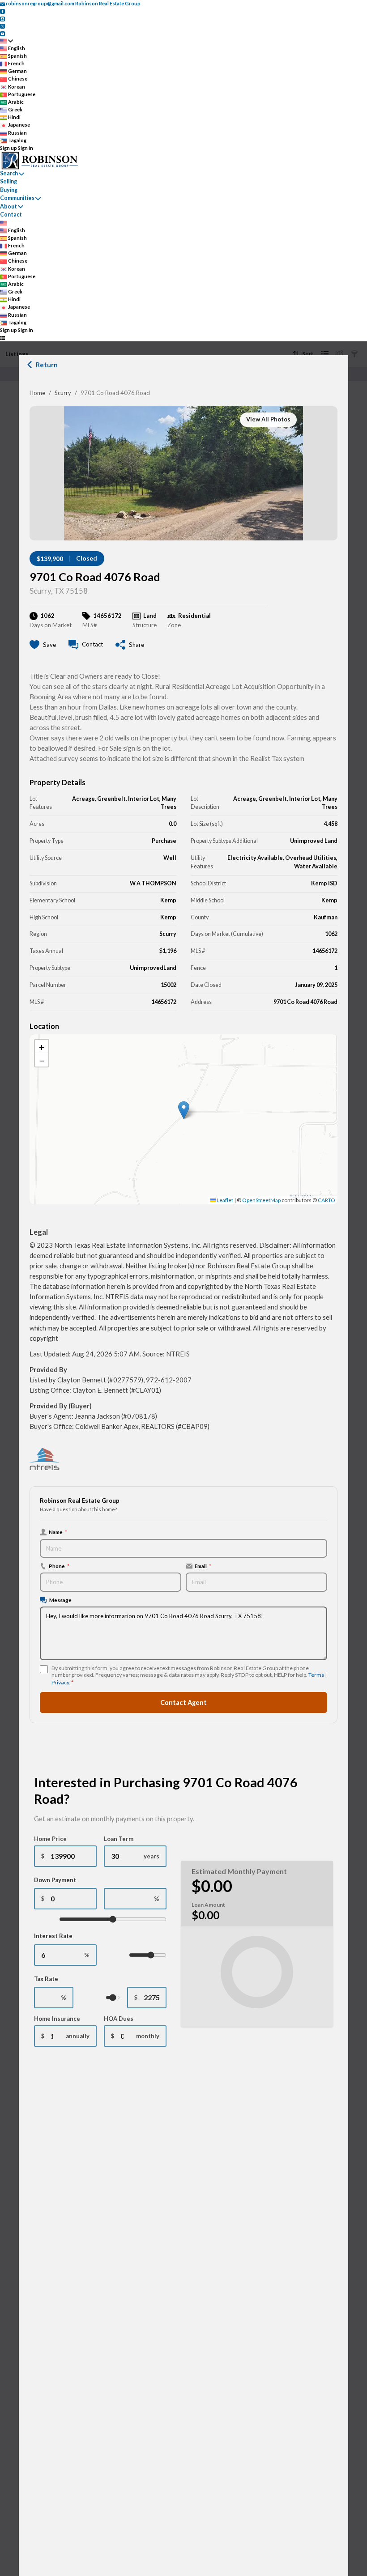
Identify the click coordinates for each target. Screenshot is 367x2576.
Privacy (60, 1682)
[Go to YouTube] (2, 33)
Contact (11, 215)
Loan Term (119, 1839)
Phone (59, 1566)
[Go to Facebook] (2, 11)
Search (9, 173)
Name (58, 1532)
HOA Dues (119, 2019)
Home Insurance (57, 2019)
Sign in (26, 148)
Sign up (9, 148)
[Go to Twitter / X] (2, 26)
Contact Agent (183, 1702)
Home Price (50, 1839)
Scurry (63, 393)
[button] (184, 1110)
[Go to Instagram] (2, 18)
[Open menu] (2, 338)
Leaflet (224, 1200)
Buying (9, 190)
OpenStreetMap (261, 1200)
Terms (316, 1675)
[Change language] (6, 41)
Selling (9, 181)
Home (37, 393)
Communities (17, 198)
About (9, 206)
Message (60, 1600)
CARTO (326, 1200)
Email (203, 1566)
